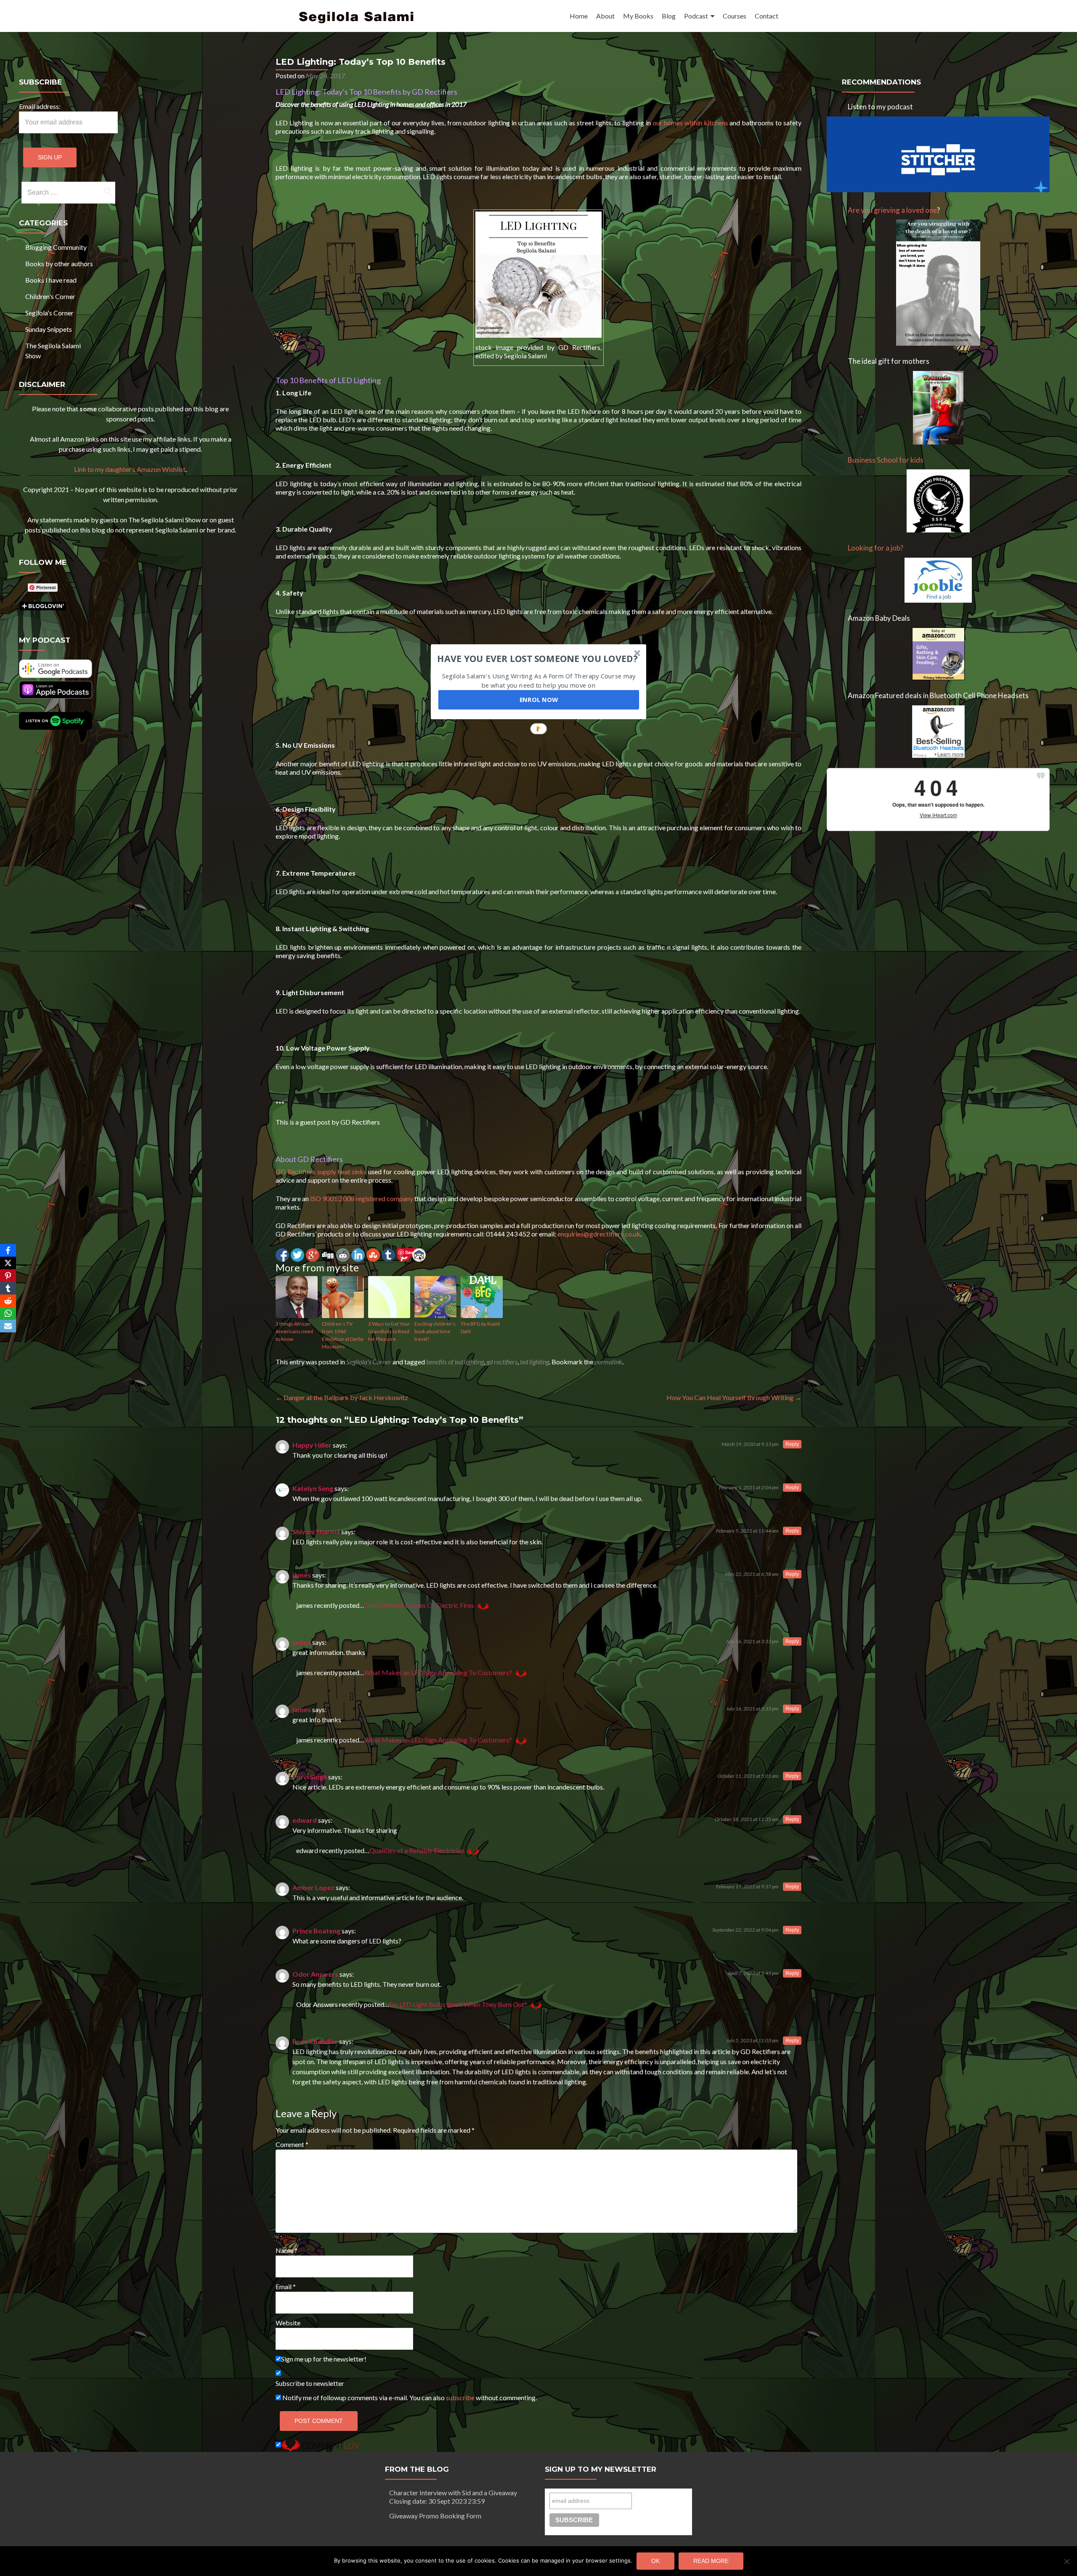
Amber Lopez (313, 1887)
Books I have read (51, 280)
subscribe (460, 2397)
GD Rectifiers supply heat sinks (321, 1172)
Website (288, 2323)
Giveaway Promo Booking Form (435, 2516)
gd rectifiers (502, 1362)
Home (579, 16)
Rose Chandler (315, 2041)
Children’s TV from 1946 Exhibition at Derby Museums (343, 1335)
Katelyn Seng (313, 1488)
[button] (538, 658)
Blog (669, 16)
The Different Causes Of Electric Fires (419, 1605)
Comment (292, 2144)
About (605, 16)
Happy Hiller (312, 1445)
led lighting (535, 1362)
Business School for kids (886, 460)
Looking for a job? (875, 548)
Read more (711, 2561)
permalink (608, 1362)
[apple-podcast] (56, 696)
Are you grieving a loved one (892, 210)
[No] (1066, 2561)
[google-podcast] (56, 675)
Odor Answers (315, 1974)
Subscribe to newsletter (310, 2383)
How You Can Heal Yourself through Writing (734, 1397)
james (302, 1575)
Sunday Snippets (49, 329)
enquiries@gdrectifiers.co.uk (599, 1234)
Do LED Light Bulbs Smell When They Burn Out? (458, 2004)
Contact (767, 16)
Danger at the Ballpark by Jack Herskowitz (342, 1397)
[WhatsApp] (8, 1313)
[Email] (8, 1326)
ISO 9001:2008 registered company (362, 1198)
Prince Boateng (316, 1931)
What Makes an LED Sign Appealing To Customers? (438, 1672)
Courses (735, 16)
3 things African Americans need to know (294, 1331)
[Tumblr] (8, 1288)
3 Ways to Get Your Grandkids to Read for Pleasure (389, 1331)
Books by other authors (59, 263)
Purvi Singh (310, 1777)
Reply (792, 1444)
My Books (638, 16)
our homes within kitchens (689, 123)
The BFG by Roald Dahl (480, 1328)
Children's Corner (50, 296)
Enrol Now (539, 699)
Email (286, 2286)
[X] (8, 1263)
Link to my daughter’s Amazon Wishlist (130, 469)
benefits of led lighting (455, 1362)
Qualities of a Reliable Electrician (417, 1850)
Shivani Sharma (316, 1532)
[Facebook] (8, 1250)
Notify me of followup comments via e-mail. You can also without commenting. (409, 2397)
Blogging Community (56, 247)
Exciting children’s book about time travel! (435, 1331)
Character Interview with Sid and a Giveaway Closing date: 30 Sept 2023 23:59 (453, 2497)
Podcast (696, 16)
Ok (655, 2561)
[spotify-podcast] (56, 727)
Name (286, 2250)
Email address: (40, 106)
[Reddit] (8, 1301)
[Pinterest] (8, 1276)
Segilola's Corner (49, 313)
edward (305, 1820)
